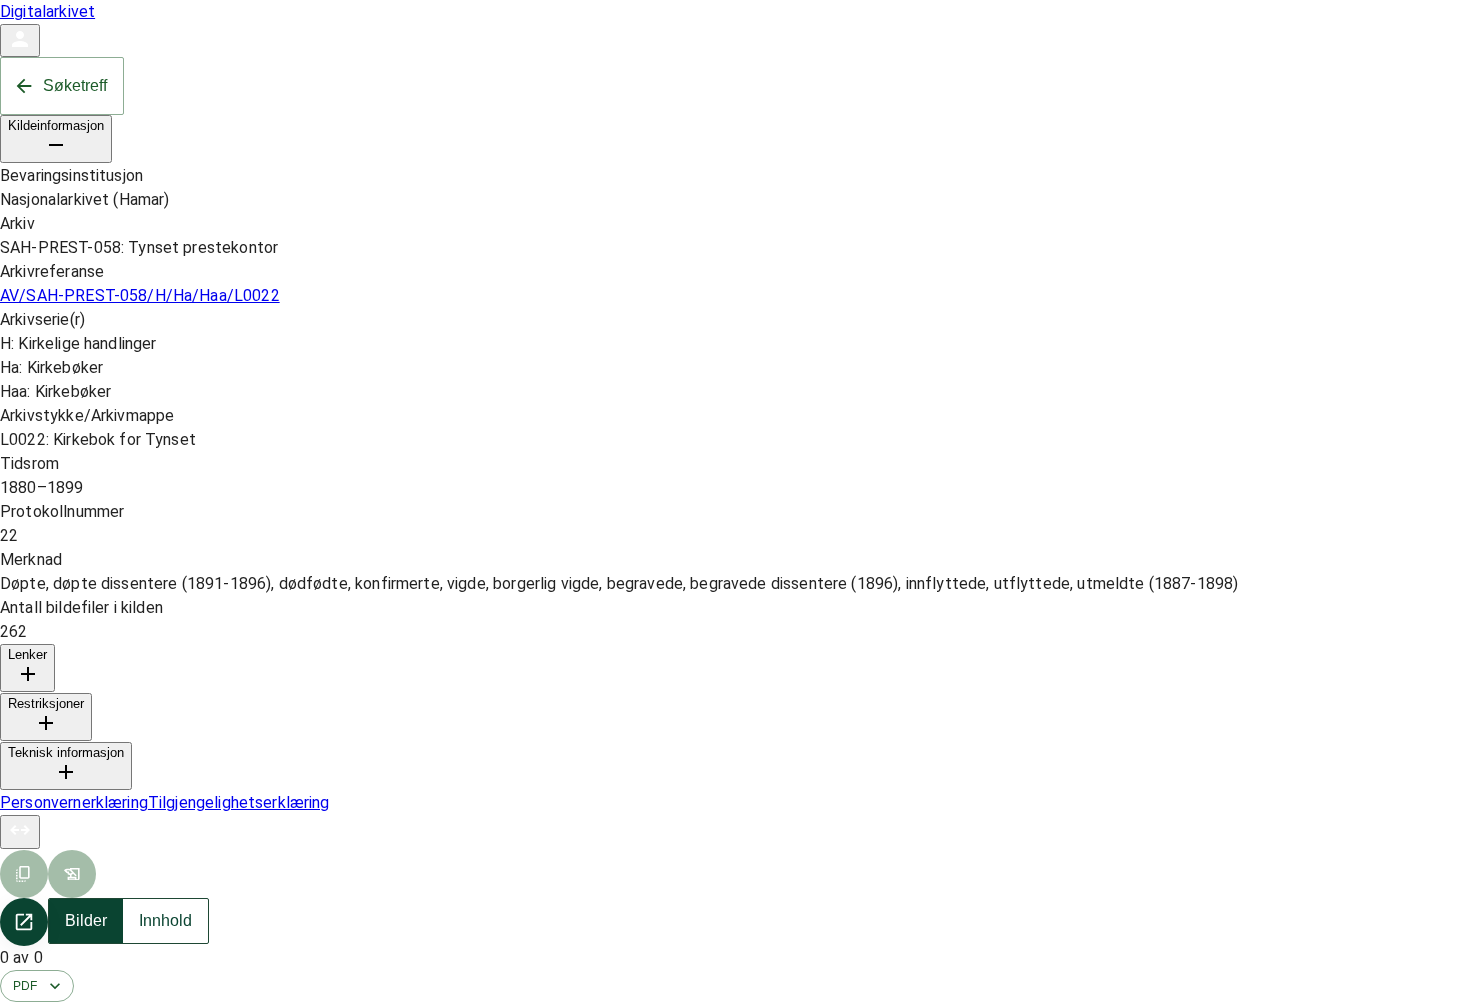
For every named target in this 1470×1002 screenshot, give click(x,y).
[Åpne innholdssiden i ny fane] (24, 922)
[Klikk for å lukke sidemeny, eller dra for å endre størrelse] (20, 832)
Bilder (86, 920)
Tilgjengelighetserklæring (239, 802)
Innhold (165, 920)
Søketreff (75, 85)
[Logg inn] (20, 40)
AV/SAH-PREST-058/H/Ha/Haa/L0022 (140, 295)
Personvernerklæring (74, 802)
